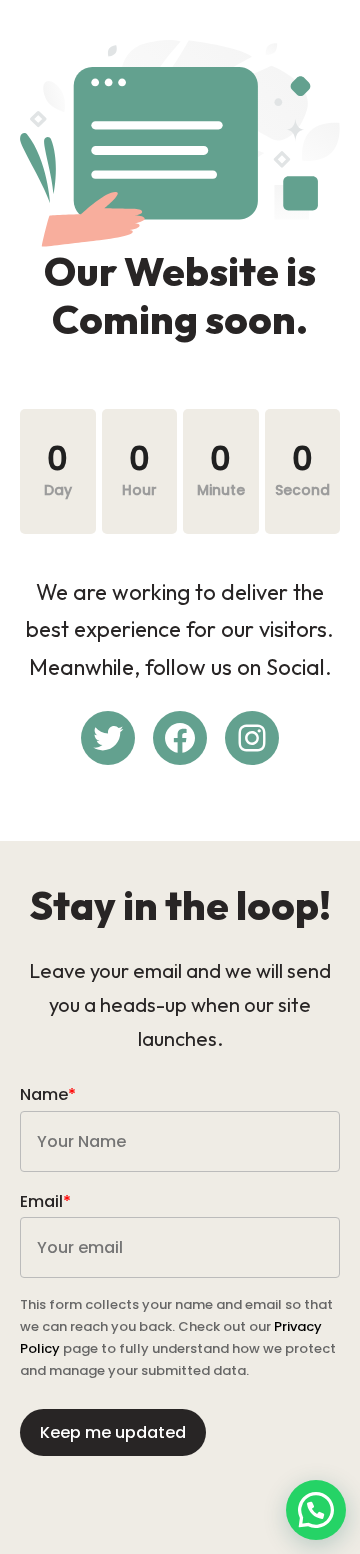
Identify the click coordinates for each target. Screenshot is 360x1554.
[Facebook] (180, 738)
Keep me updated (113, 1432)
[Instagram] (252, 738)
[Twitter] (108, 738)
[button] (316, 1510)
